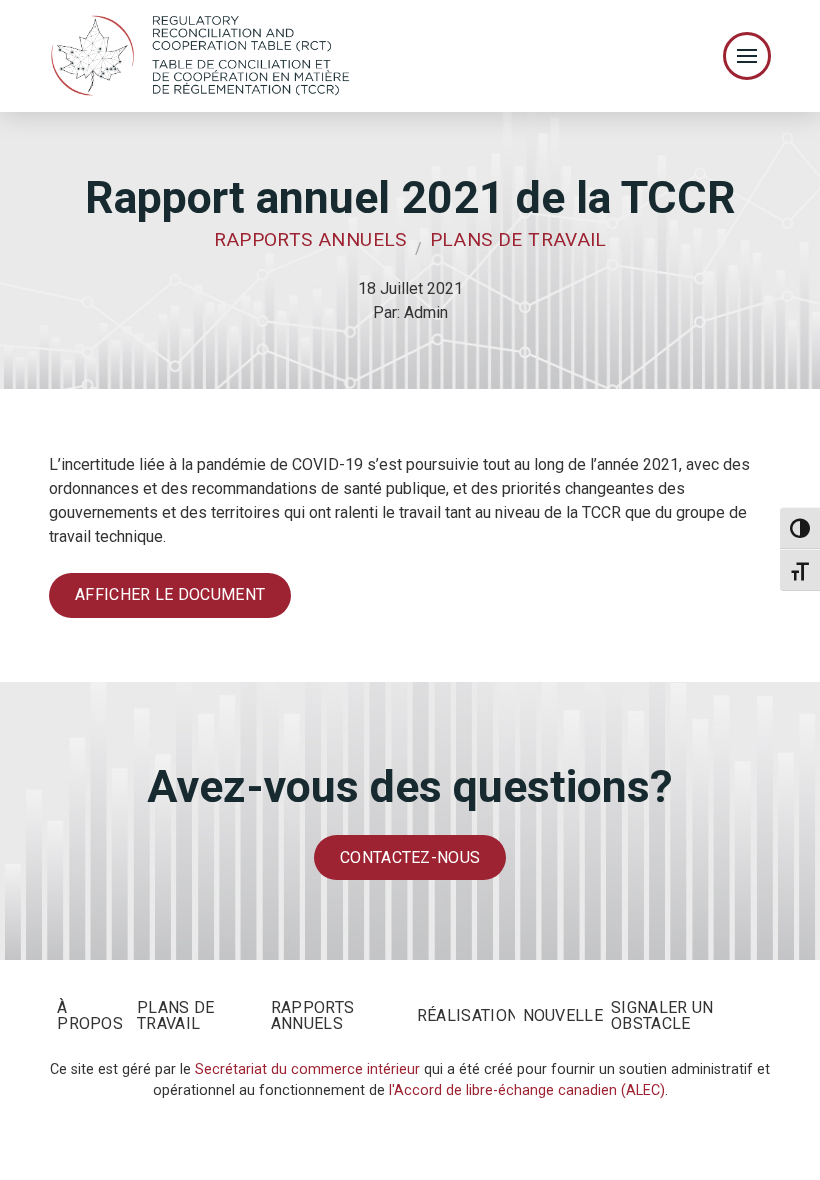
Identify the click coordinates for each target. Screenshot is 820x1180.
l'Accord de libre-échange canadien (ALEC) (527, 1090)
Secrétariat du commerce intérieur (307, 1069)
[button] (747, 56)
